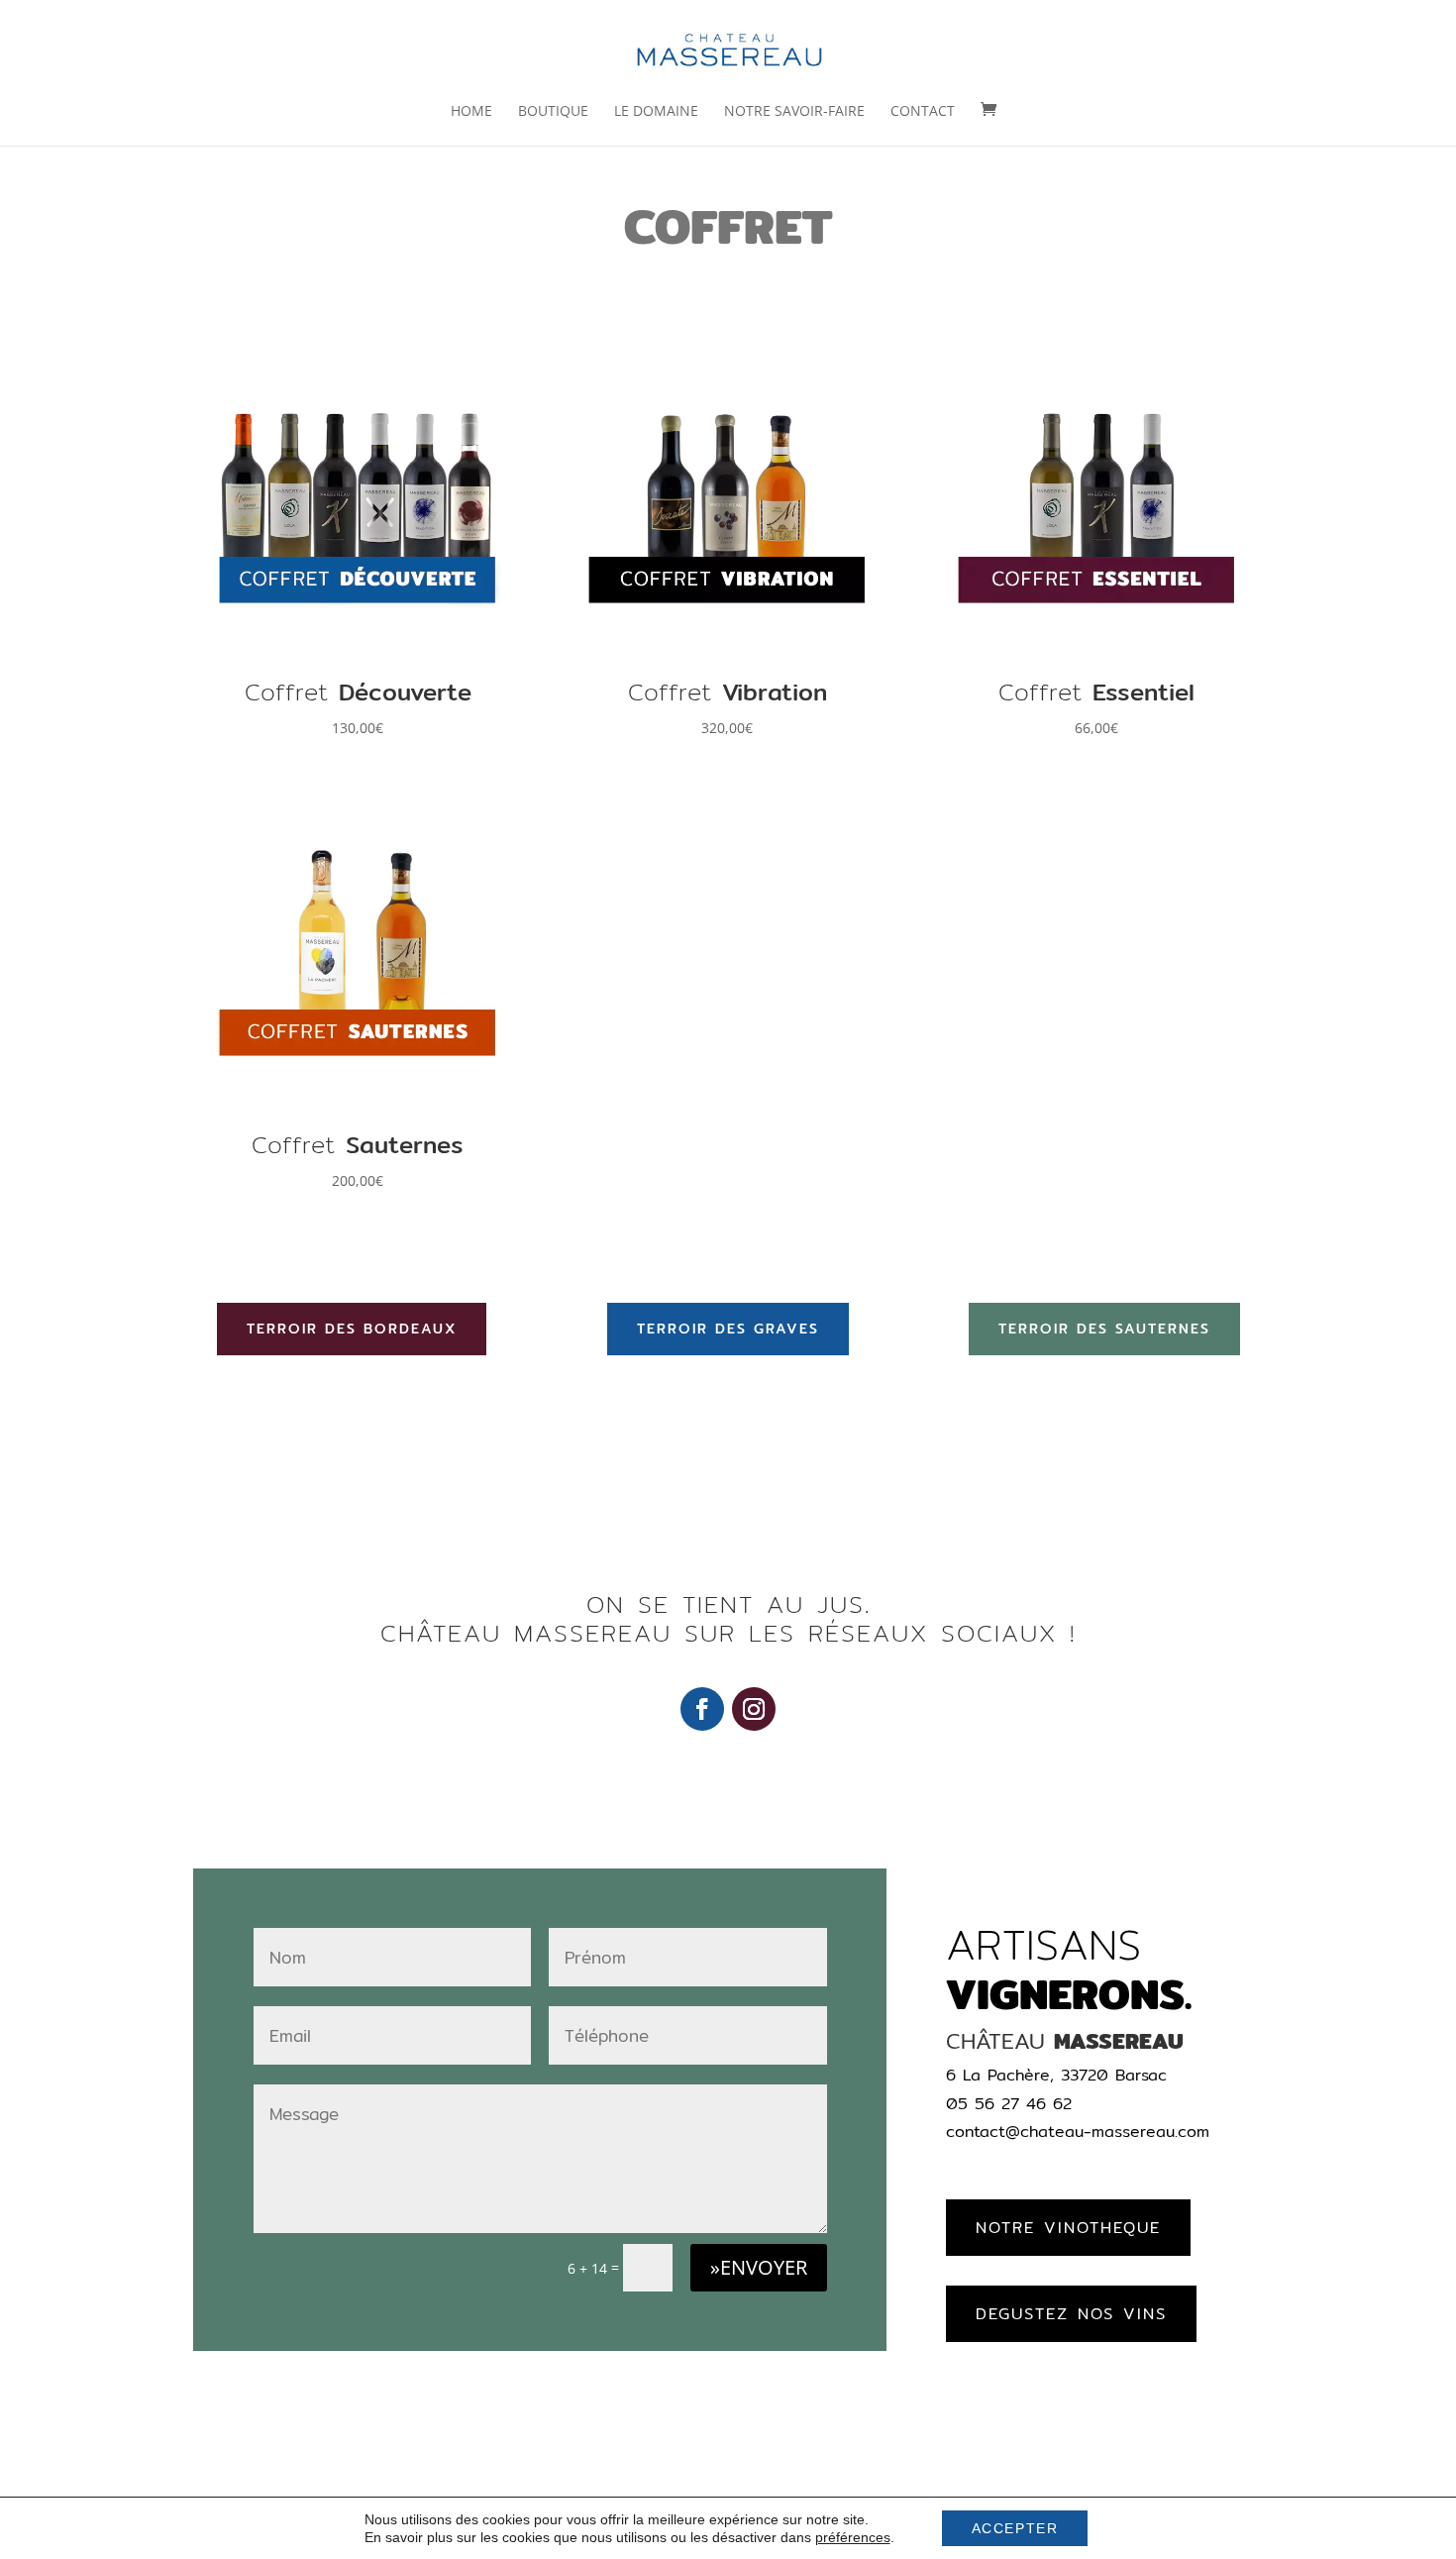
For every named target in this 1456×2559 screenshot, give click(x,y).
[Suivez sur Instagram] (754, 1709)
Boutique (553, 112)
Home (471, 112)
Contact (923, 112)
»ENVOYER (759, 2267)
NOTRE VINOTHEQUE (1068, 2228)
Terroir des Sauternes (1104, 1329)
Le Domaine (656, 112)
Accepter (1015, 2528)
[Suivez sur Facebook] (702, 1709)
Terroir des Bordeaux (352, 1329)
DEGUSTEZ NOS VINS (1071, 2314)
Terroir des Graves (728, 1329)
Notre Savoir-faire (794, 112)
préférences (853, 2537)
